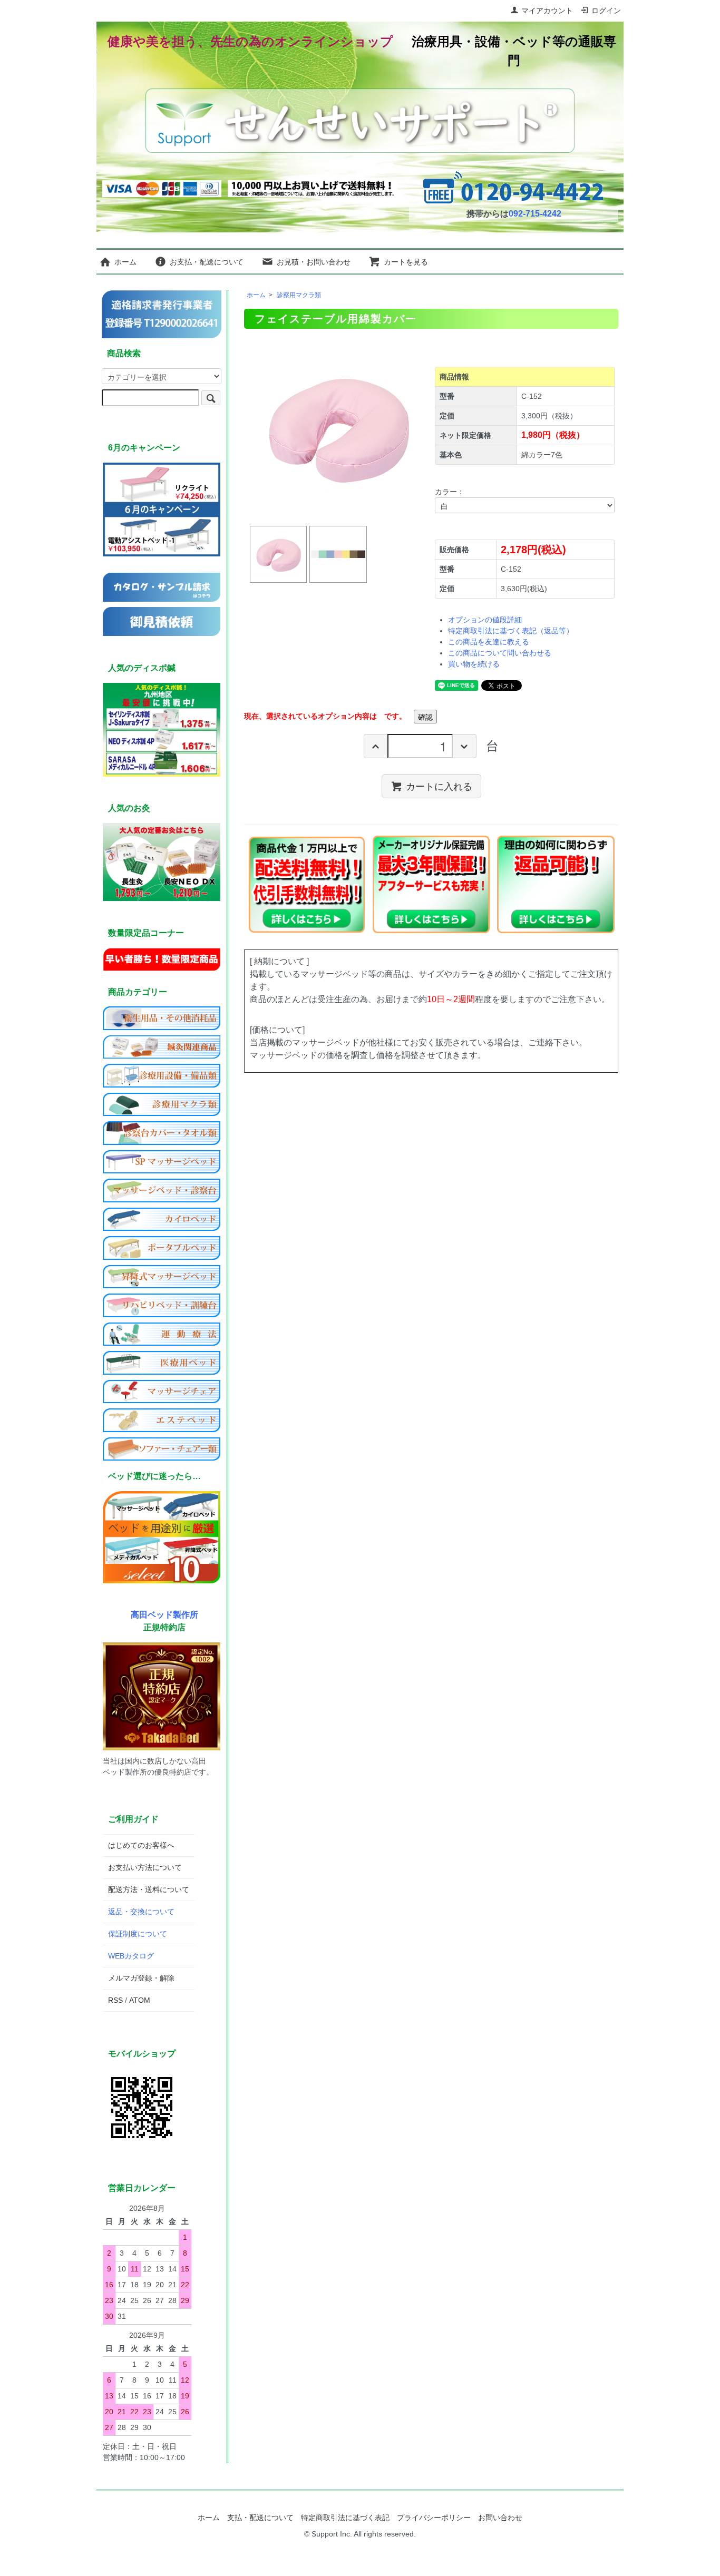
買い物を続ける (474, 664)
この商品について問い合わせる (500, 653)
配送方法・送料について (149, 1889)
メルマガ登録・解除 (141, 1978)
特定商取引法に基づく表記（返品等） (511, 631)
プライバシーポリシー (434, 2518)
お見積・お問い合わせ (314, 262)
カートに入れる (439, 786)
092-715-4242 (535, 214)
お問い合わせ (500, 2518)
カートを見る (406, 262)
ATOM (140, 2000)
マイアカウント (547, 11)
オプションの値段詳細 (485, 620)
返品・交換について (141, 1912)
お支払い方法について (145, 1867)
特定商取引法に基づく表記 (345, 2518)
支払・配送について (260, 2518)
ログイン (606, 11)
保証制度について (138, 1934)
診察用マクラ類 (299, 295)
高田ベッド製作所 (164, 1614)
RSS (115, 2000)
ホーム (125, 262)
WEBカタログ (131, 1956)
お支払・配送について (207, 262)
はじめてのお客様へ (141, 1845)
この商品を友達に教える (489, 642)
